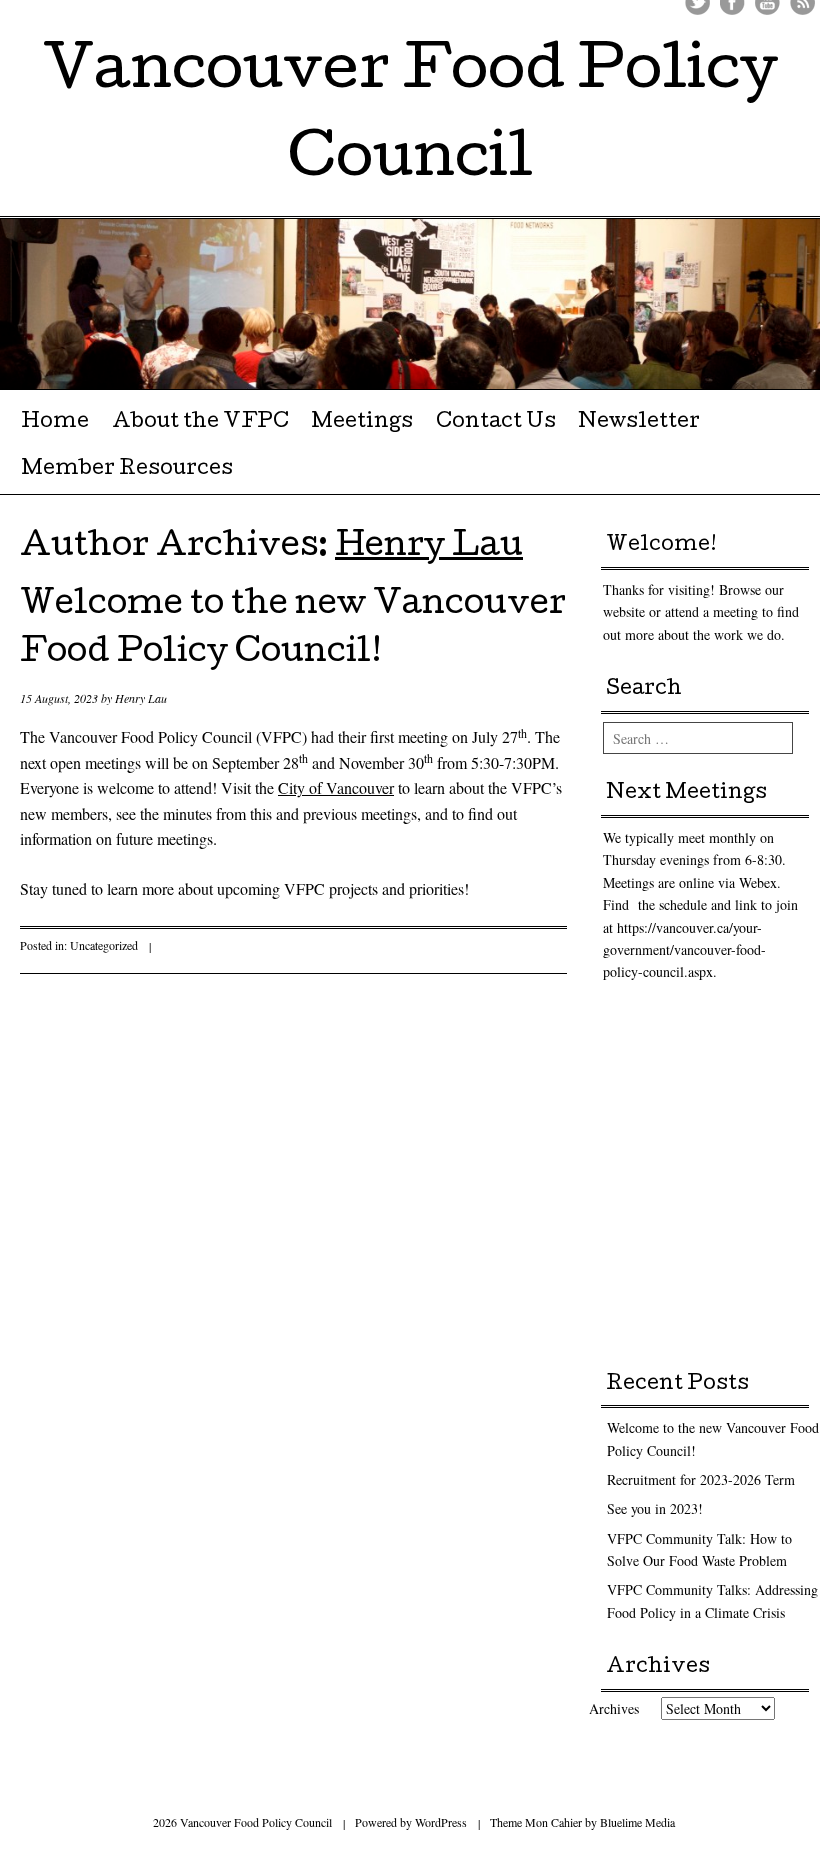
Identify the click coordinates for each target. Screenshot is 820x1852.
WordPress (441, 1822)
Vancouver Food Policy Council (410, 118)
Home (55, 423)
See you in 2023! (655, 1508)
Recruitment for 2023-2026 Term (701, 1479)
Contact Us (496, 423)
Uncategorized (104, 945)
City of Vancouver (336, 787)
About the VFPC (200, 423)
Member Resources (127, 470)
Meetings (362, 423)
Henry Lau (429, 548)
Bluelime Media (637, 1822)
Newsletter (639, 423)
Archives (614, 1708)
